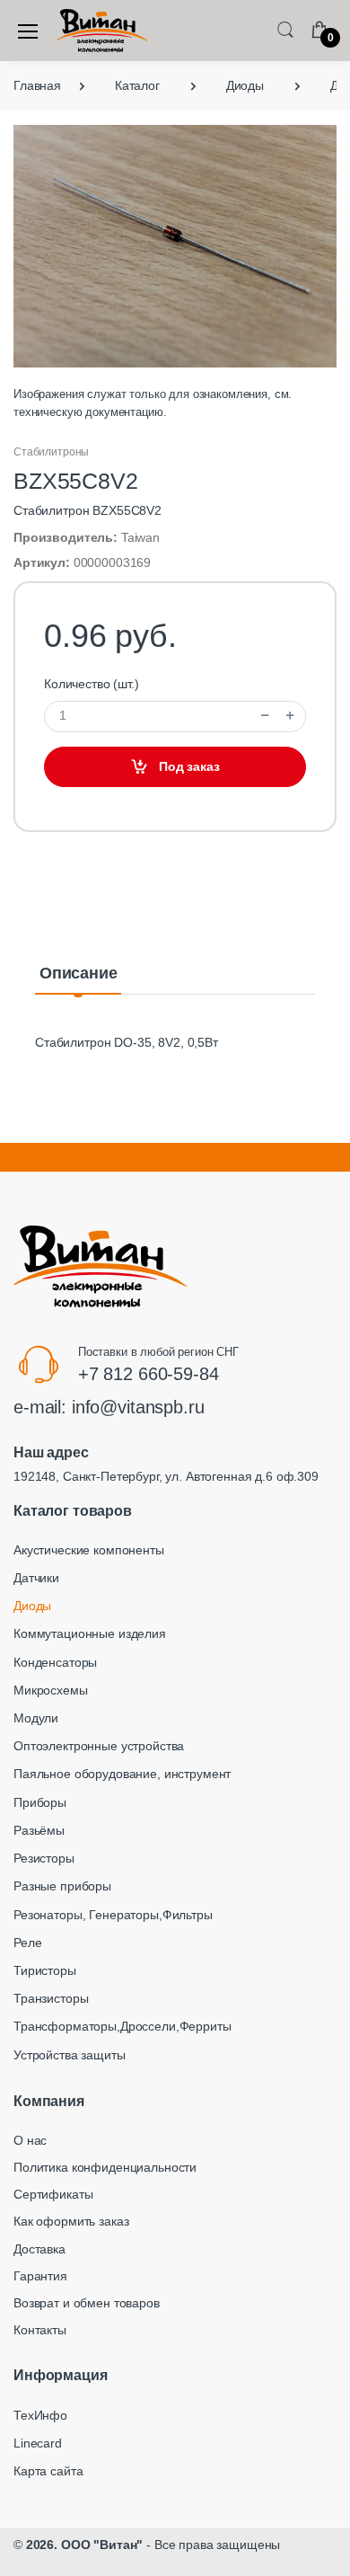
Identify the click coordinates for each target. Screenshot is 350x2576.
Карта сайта (48, 2471)
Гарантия (40, 2276)
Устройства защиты (70, 2055)
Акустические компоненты (89, 1550)
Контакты (40, 2330)
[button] (285, 29)
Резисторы (44, 1858)
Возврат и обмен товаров (87, 2303)
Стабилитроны (51, 452)
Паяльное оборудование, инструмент (122, 1774)
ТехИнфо (40, 2415)
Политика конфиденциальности (105, 2167)
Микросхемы (51, 1690)
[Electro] (102, 31)
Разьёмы (39, 1830)
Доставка (39, 2249)
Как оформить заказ (71, 2221)
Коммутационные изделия (90, 1633)
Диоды (32, 1606)
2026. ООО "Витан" (85, 2545)
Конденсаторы (55, 1662)
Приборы (40, 1802)
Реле (27, 1943)
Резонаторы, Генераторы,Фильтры (113, 1915)
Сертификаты (53, 2194)
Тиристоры (45, 1970)
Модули (36, 1718)
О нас (30, 2140)
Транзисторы (51, 1998)
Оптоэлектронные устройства (99, 1746)
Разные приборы (62, 1886)
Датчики (36, 1578)
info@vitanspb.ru (138, 1407)
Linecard (38, 2443)
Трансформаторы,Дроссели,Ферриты (122, 2026)
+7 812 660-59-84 (149, 1374)
